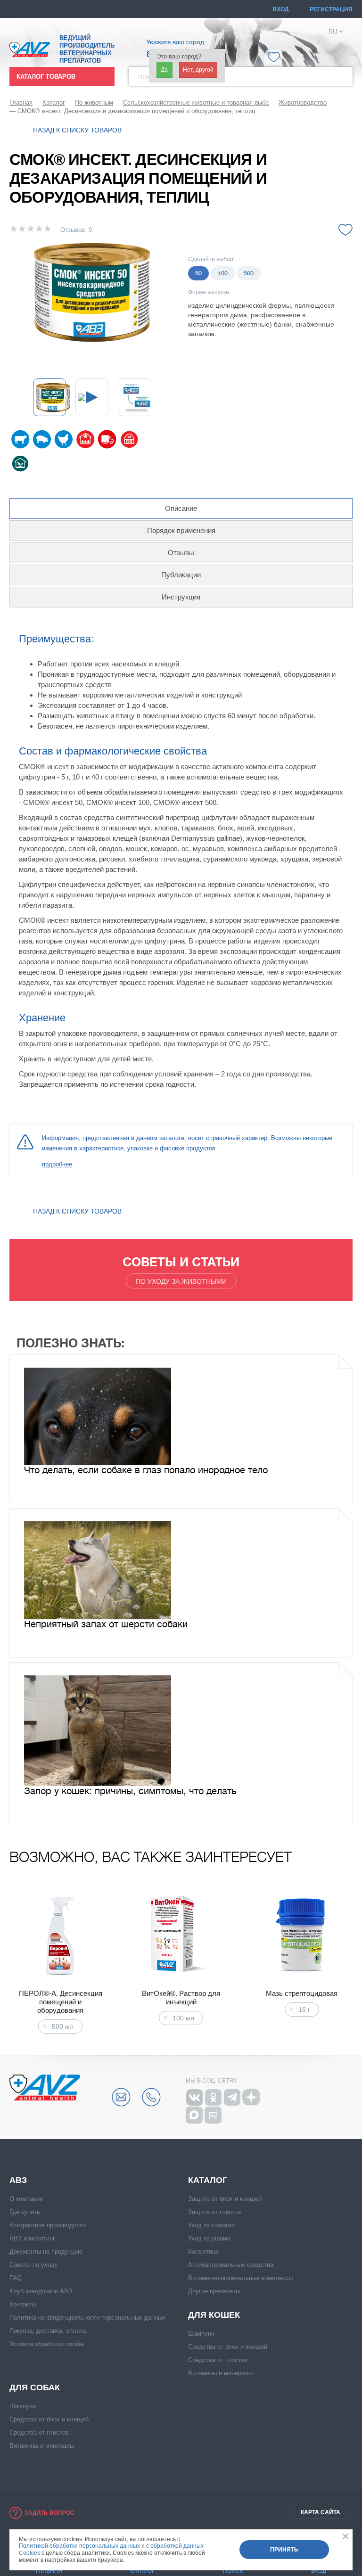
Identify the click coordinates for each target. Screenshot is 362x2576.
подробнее (57, 1164)
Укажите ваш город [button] (175, 42)
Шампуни (201, 2334)
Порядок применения (181, 530)
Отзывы (181, 553)
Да (164, 70)
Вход (281, 9)
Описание (181, 508)
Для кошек (214, 2315)
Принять (284, 2550)
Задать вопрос (49, 2513)
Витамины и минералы (220, 2373)
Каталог (208, 2180)
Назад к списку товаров (77, 130)
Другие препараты (214, 2291)
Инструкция (181, 597)
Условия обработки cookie (46, 2344)
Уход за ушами (209, 2238)
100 (223, 273)
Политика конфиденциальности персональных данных (87, 2318)
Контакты (23, 2304)
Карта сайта (321, 2512)
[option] (92, 291)
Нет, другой (198, 70)
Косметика (203, 2252)
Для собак (35, 2387)
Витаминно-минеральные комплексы (240, 2278)
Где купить (25, 2212)
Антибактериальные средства (231, 2265)
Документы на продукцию (46, 2252)
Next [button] (350, 1962)
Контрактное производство (48, 2225)
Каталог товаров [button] (46, 77)
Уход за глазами (211, 2225)
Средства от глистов (218, 2360)
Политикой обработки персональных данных (79, 2546)
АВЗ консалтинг (32, 2238)
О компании (26, 2199)
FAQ (16, 2278)
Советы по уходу (34, 2265)
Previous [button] (12, 1962)
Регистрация (331, 9)
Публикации (181, 575)
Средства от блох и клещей (228, 2347)
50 (198, 273)
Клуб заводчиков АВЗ (41, 2291)
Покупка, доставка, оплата (48, 2331)
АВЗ (18, 2180)
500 (249, 273)
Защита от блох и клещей (225, 2199)
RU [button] (333, 32)
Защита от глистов (215, 2212)
